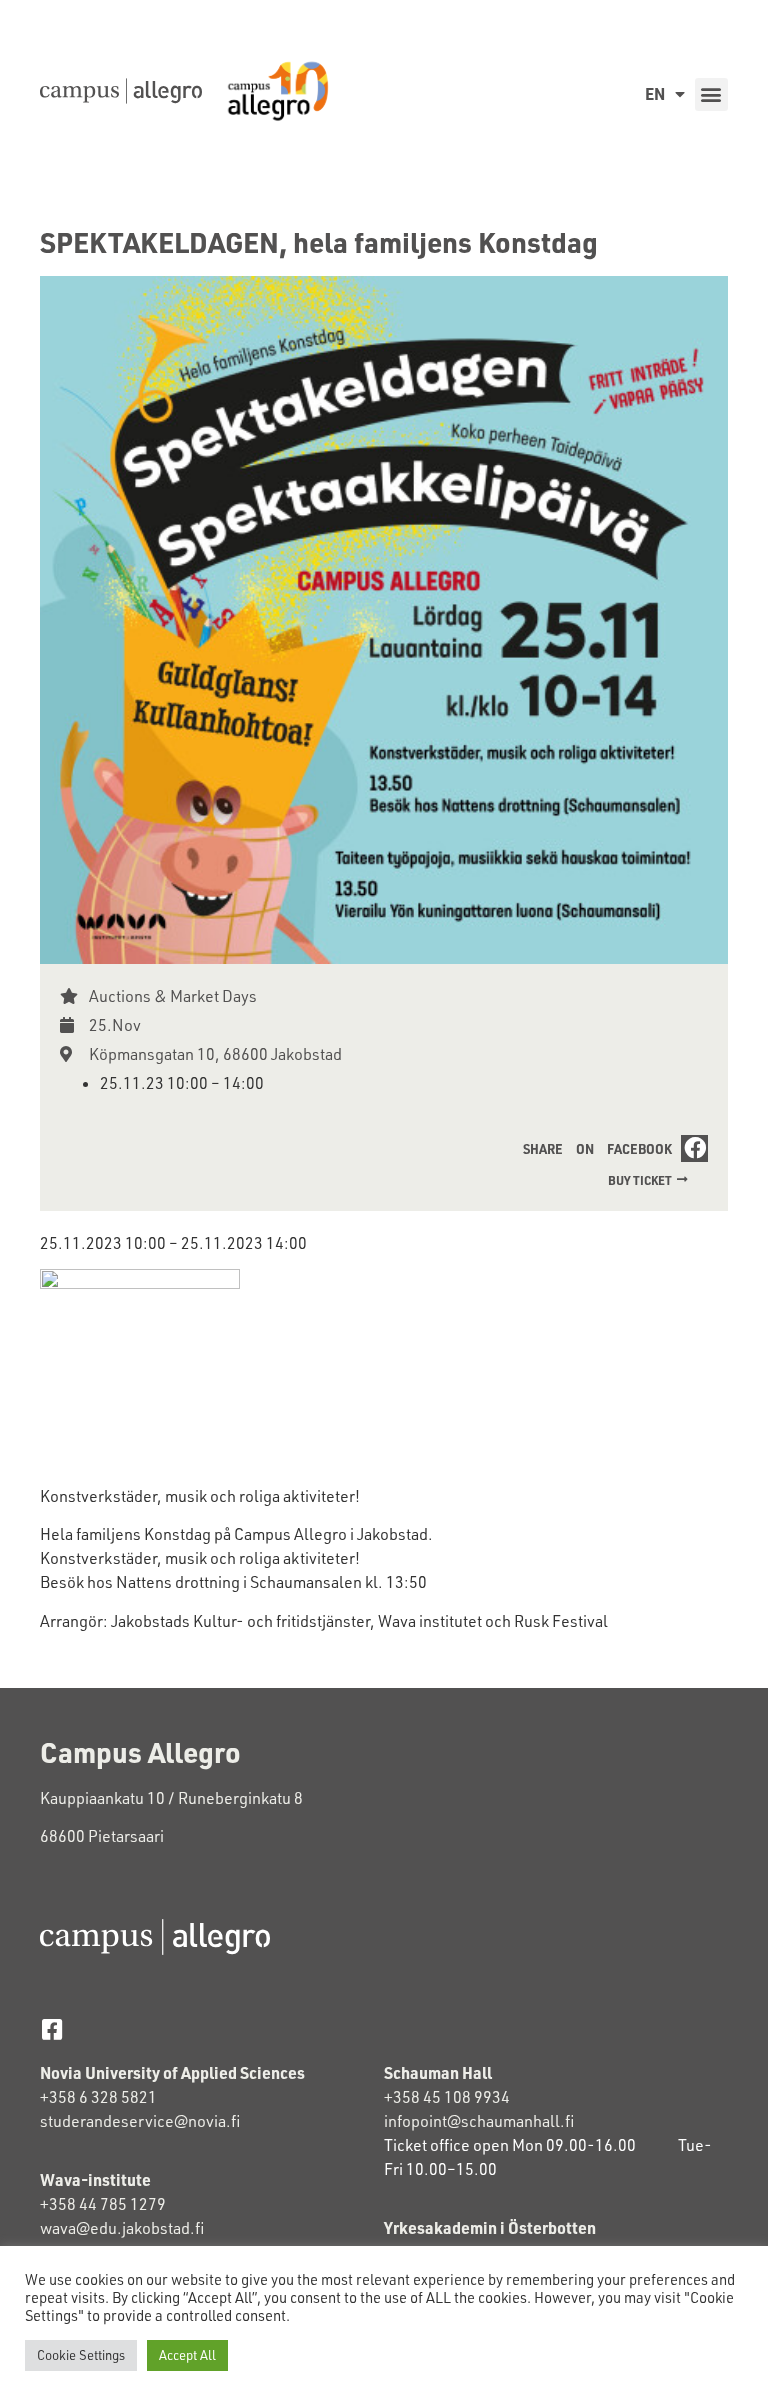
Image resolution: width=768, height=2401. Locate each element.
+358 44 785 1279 (103, 2204)
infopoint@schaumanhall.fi (479, 2121)
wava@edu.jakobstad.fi (122, 2228)
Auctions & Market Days (173, 996)
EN (655, 93)
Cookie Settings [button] (81, 2355)
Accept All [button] (187, 2355)
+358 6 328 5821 (98, 2097)
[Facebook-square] (51, 2029)
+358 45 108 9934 (447, 2097)
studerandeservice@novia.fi (141, 2121)
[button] (711, 94)
